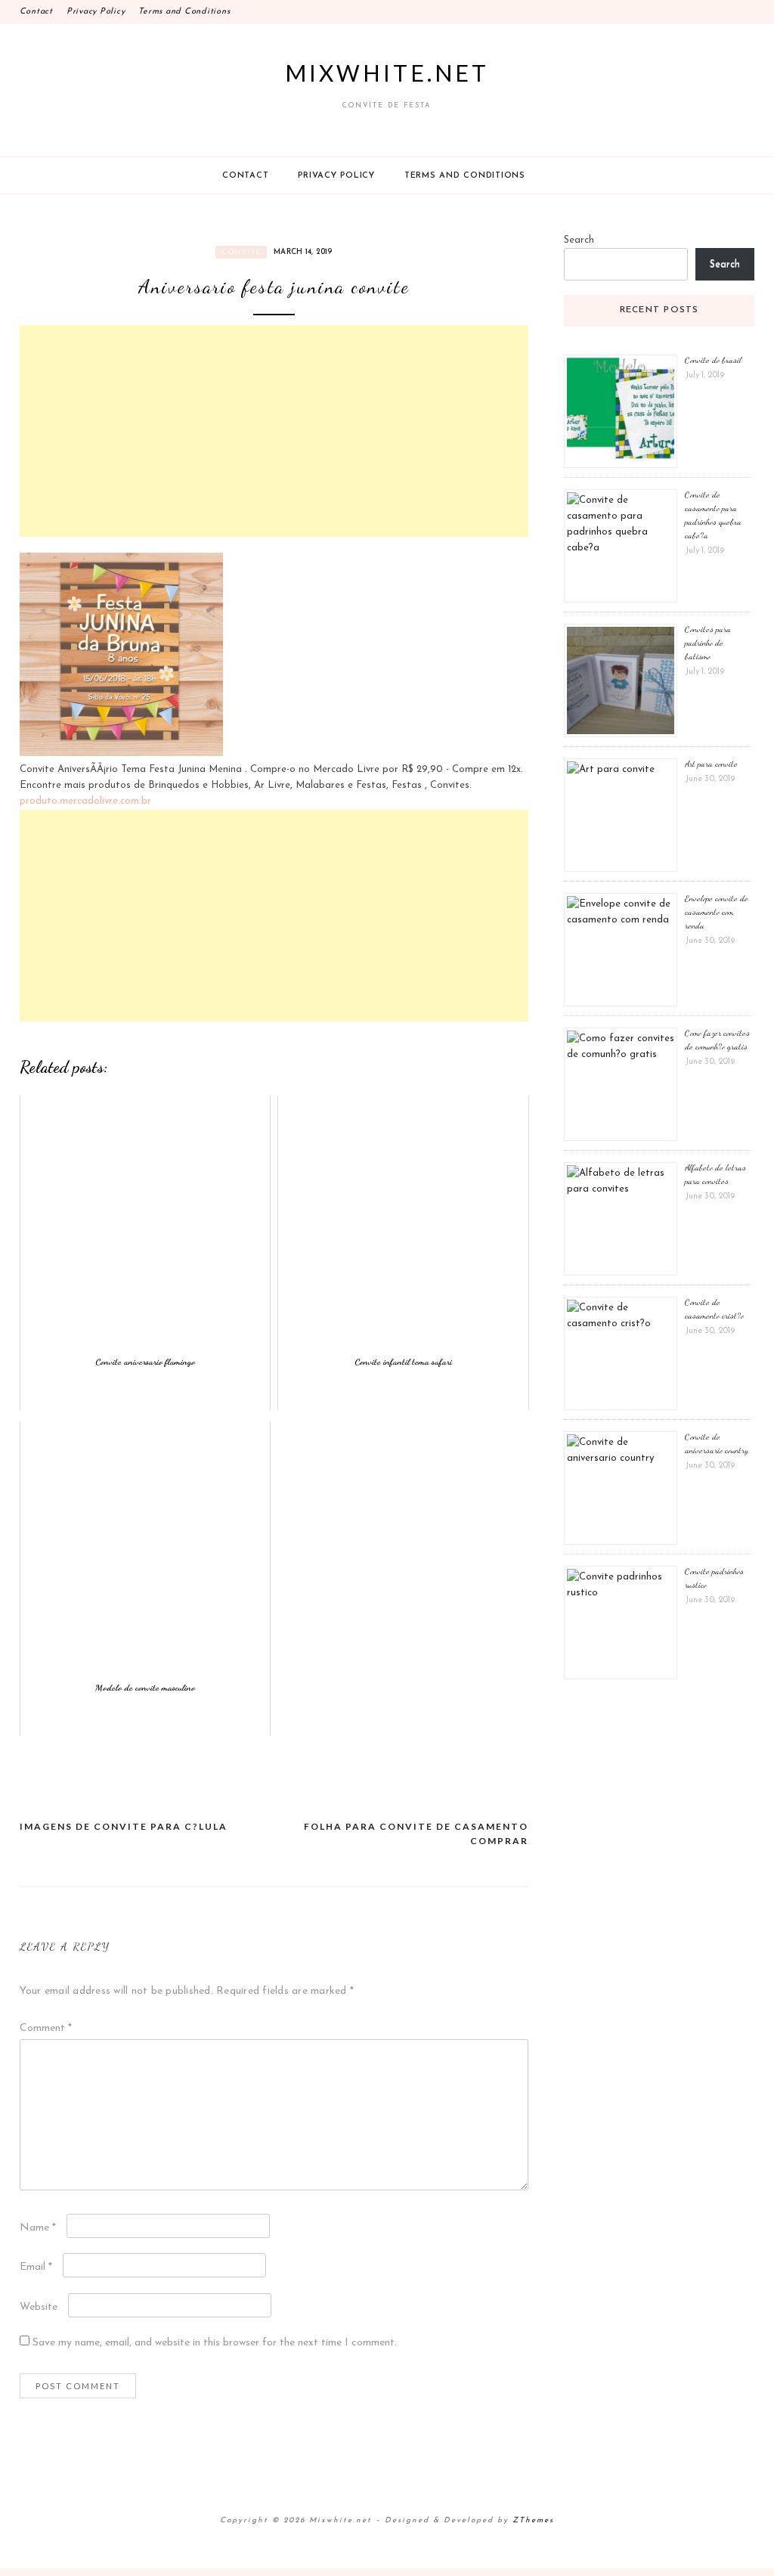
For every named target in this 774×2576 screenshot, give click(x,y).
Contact (36, 12)
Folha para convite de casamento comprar (416, 1834)
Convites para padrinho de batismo (708, 643)
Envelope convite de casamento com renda (717, 912)
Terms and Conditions (184, 12)
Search (579, 240)
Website (39, 2307)
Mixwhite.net (387, 73)
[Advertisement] (274, 431)
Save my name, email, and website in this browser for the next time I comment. (215, 2343)
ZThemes (533, 2520)
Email (36, 2267)
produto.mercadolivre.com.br (85, 801)
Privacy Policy (96, 12)
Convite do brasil (713, 360)
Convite (241, 252)
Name (38, 2228)
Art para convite (711, 764)
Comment (46, 2028)
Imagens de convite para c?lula (124, 1826)
